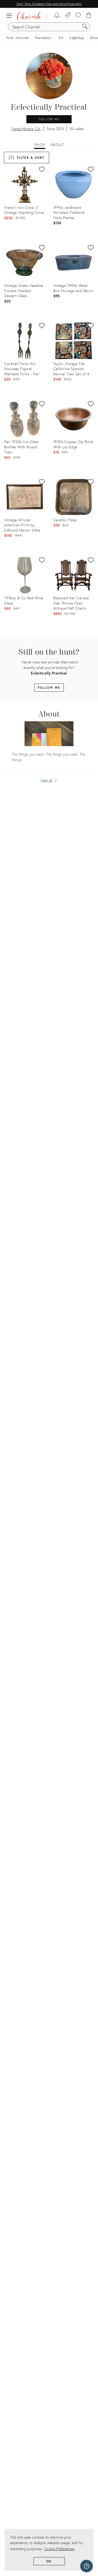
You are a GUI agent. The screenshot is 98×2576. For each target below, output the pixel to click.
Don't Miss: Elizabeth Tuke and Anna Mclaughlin (49, 4)
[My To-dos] (57, 16)
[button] (10, 16)
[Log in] (46, 16)
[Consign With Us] (68, 16)
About (57, 145)
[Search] (85, 27)
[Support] (87, 2566)
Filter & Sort (31, 158)
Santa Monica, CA (26, 129)
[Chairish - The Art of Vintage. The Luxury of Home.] (29, 16)
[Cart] (89, 16)
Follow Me (49, 119)
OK (49, 2561)
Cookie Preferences (59, 2549)
